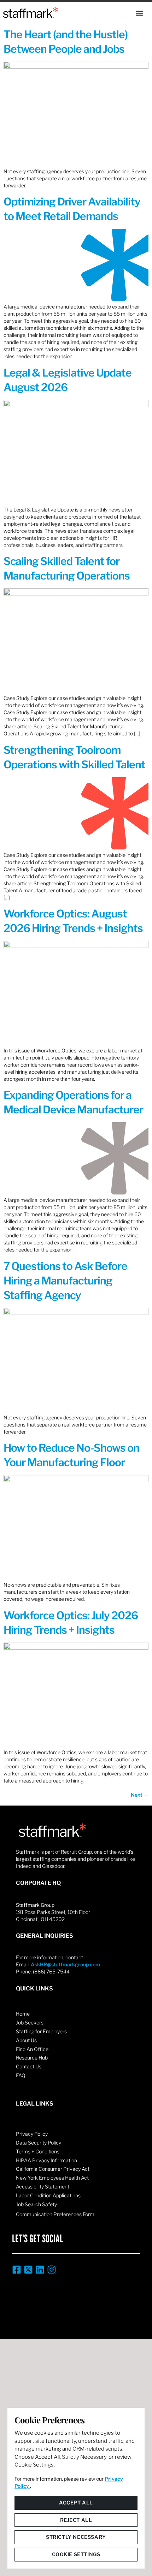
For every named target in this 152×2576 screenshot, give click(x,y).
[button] (139, 13)
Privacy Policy (32, 2134)
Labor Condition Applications (48, 2195)
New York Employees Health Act (52, 2178)
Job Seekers (30, 2023)
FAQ (21, 2075)
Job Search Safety (36, 2204)
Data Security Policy (39, 2143)
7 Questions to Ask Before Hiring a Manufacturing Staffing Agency (65, 1281)
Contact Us (29, 2066)
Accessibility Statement (43, 2187)
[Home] (30, 12)
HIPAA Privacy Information (46, 2160)
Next (140, 1795)
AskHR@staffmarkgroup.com (65, 1964)
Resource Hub (32, 2058)
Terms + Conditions (38, 2151)
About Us (26, 2040)
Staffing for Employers (41, 2031)
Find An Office (32, 2049)
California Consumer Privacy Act (53, 2169)
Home (23, 2014)
